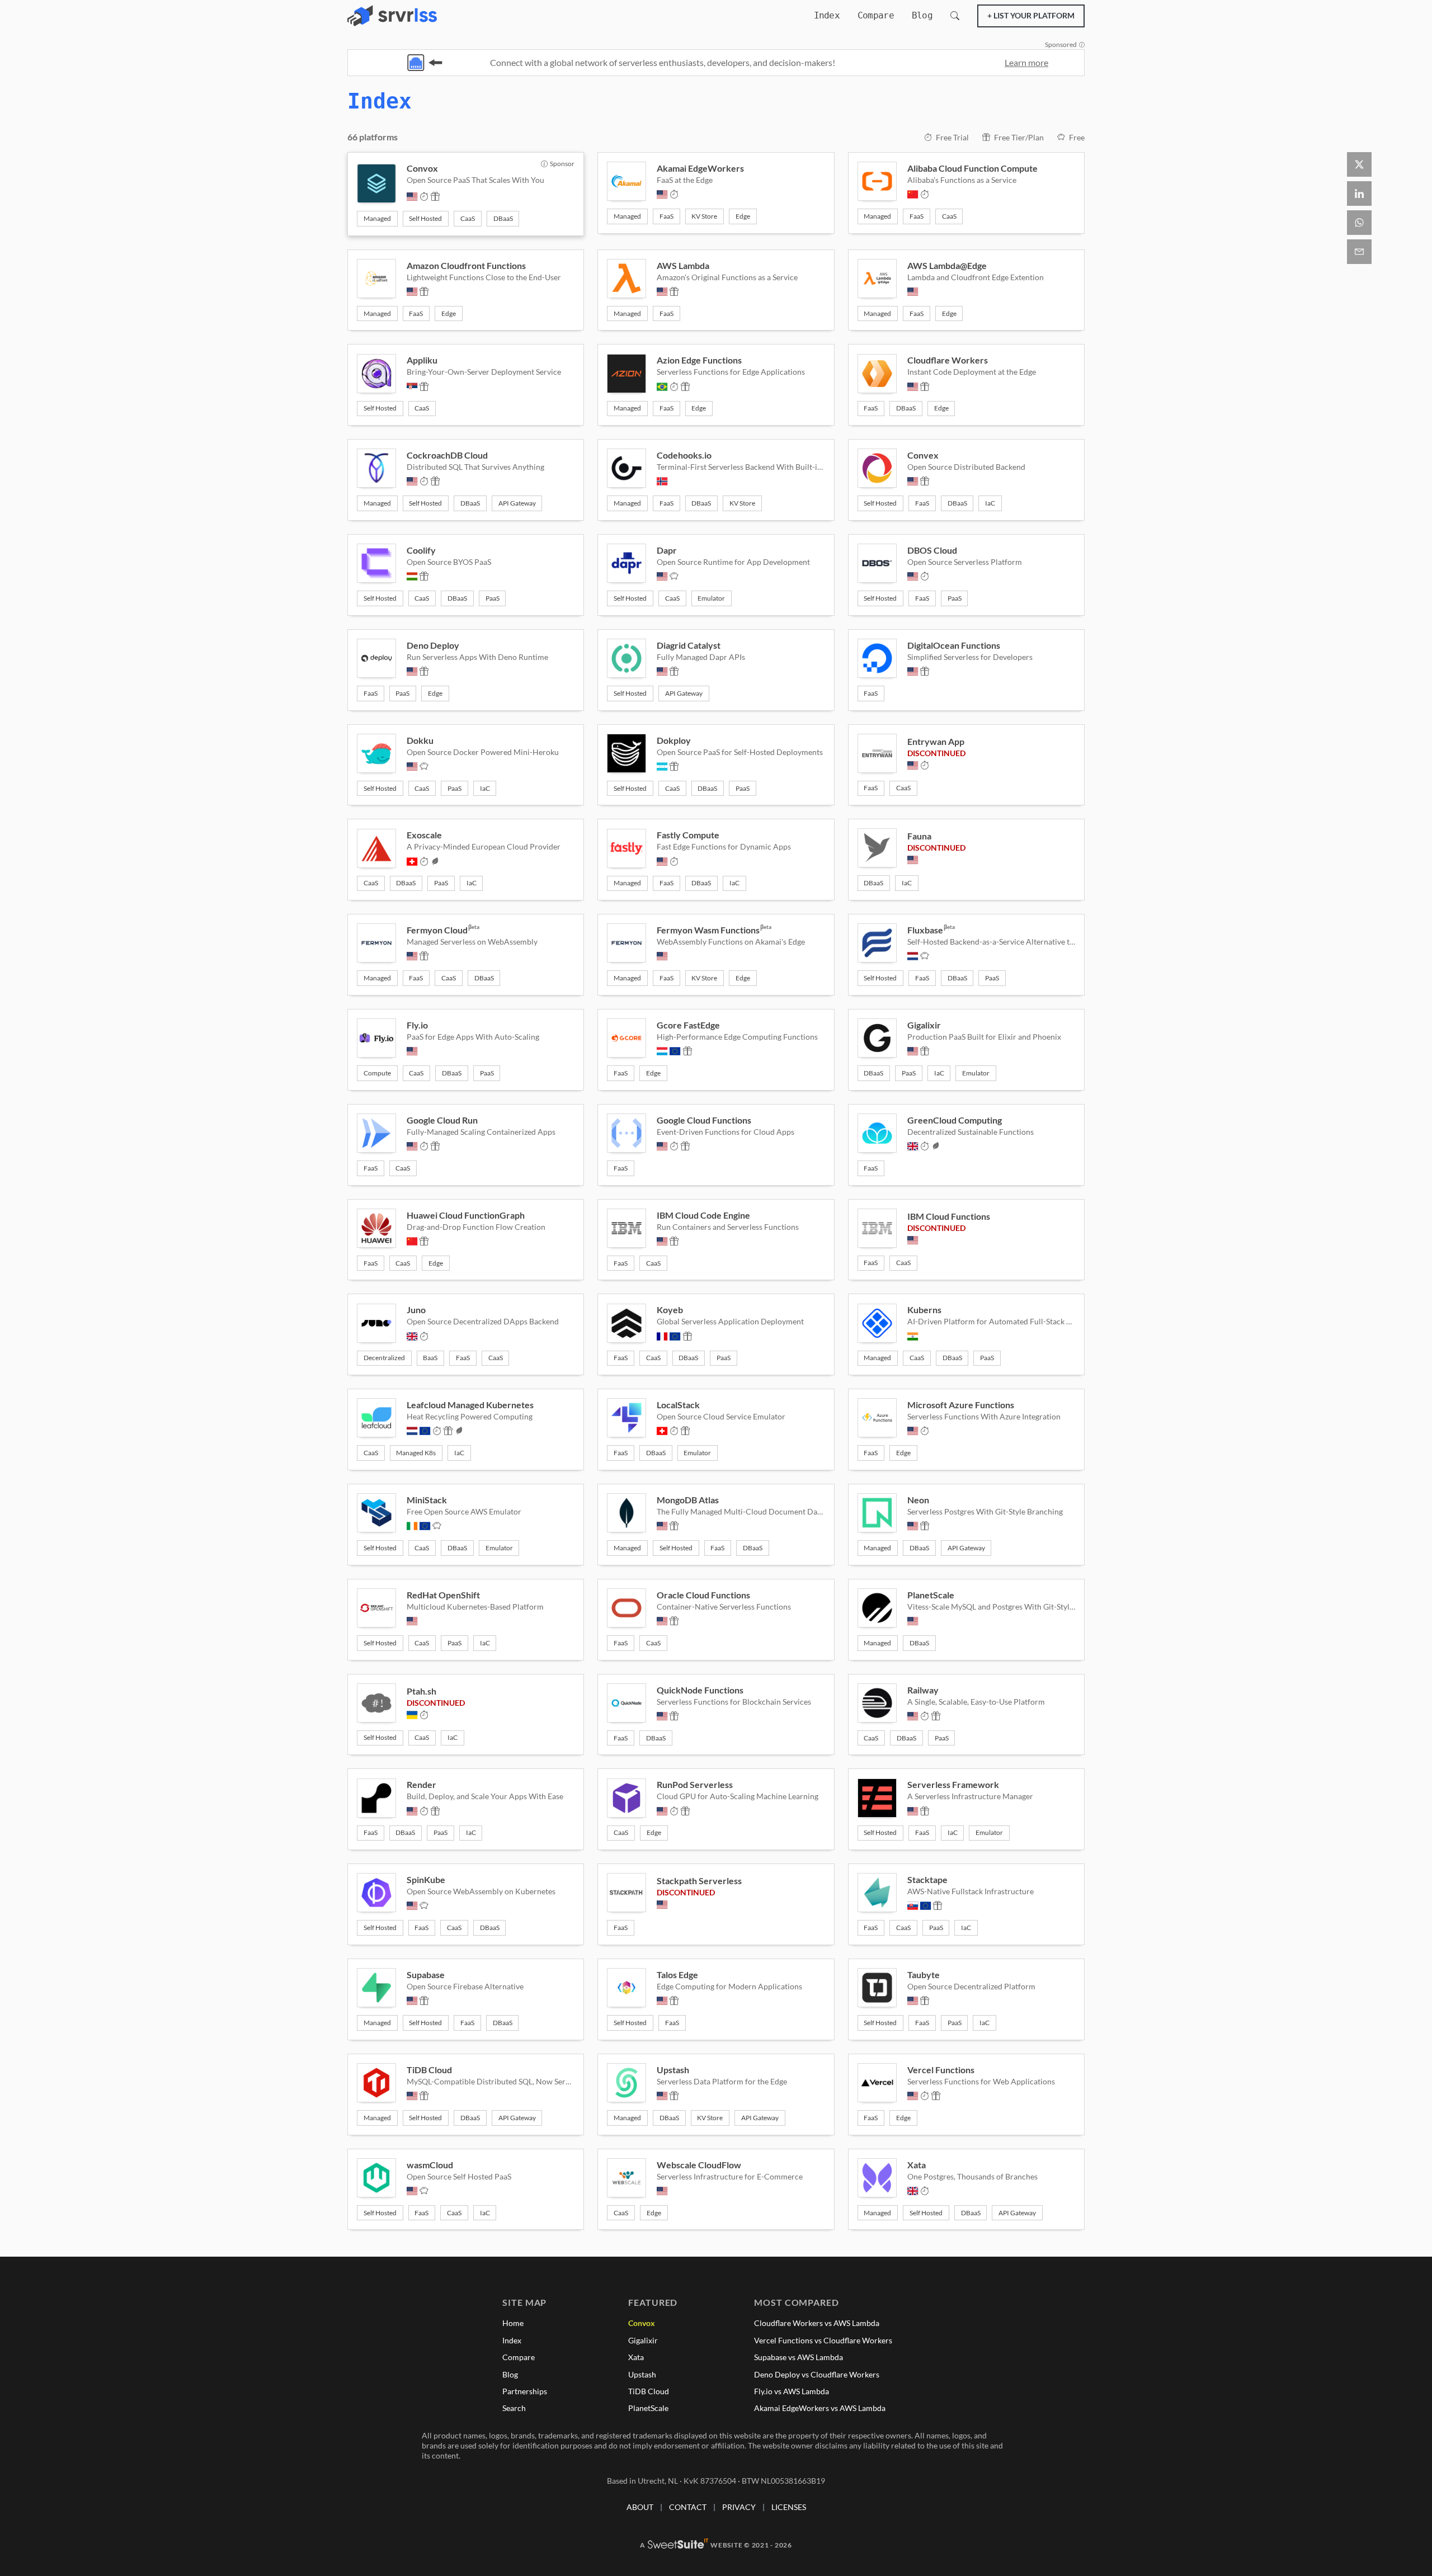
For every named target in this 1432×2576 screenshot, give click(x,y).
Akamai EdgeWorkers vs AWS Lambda (820, 2408)
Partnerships (525, 2391)
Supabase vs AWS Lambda (799, 2357)
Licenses (789, 2507)
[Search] (955, 16)
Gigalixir (643, 2340)
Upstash (642, 2374)
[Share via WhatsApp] (1359, 223)
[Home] (392, 16)
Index (827, 15)
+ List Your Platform (1031, 15)
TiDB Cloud (649, 2391)
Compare (876, 15)
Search (514, 2408)
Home (513, 2323)
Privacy (739, 2507)
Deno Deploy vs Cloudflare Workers (817, 2374)
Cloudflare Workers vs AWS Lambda (817, 2323)
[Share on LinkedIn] (1359, 194)
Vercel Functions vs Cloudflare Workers (823, 2340)
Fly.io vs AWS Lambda (792, 2391)
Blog (922, 15)
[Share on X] (1359, 164)
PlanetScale (648, 2408)
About (640, 2507)
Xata (636, 2357)
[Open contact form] (1359, 252)
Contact (688, 2507)
